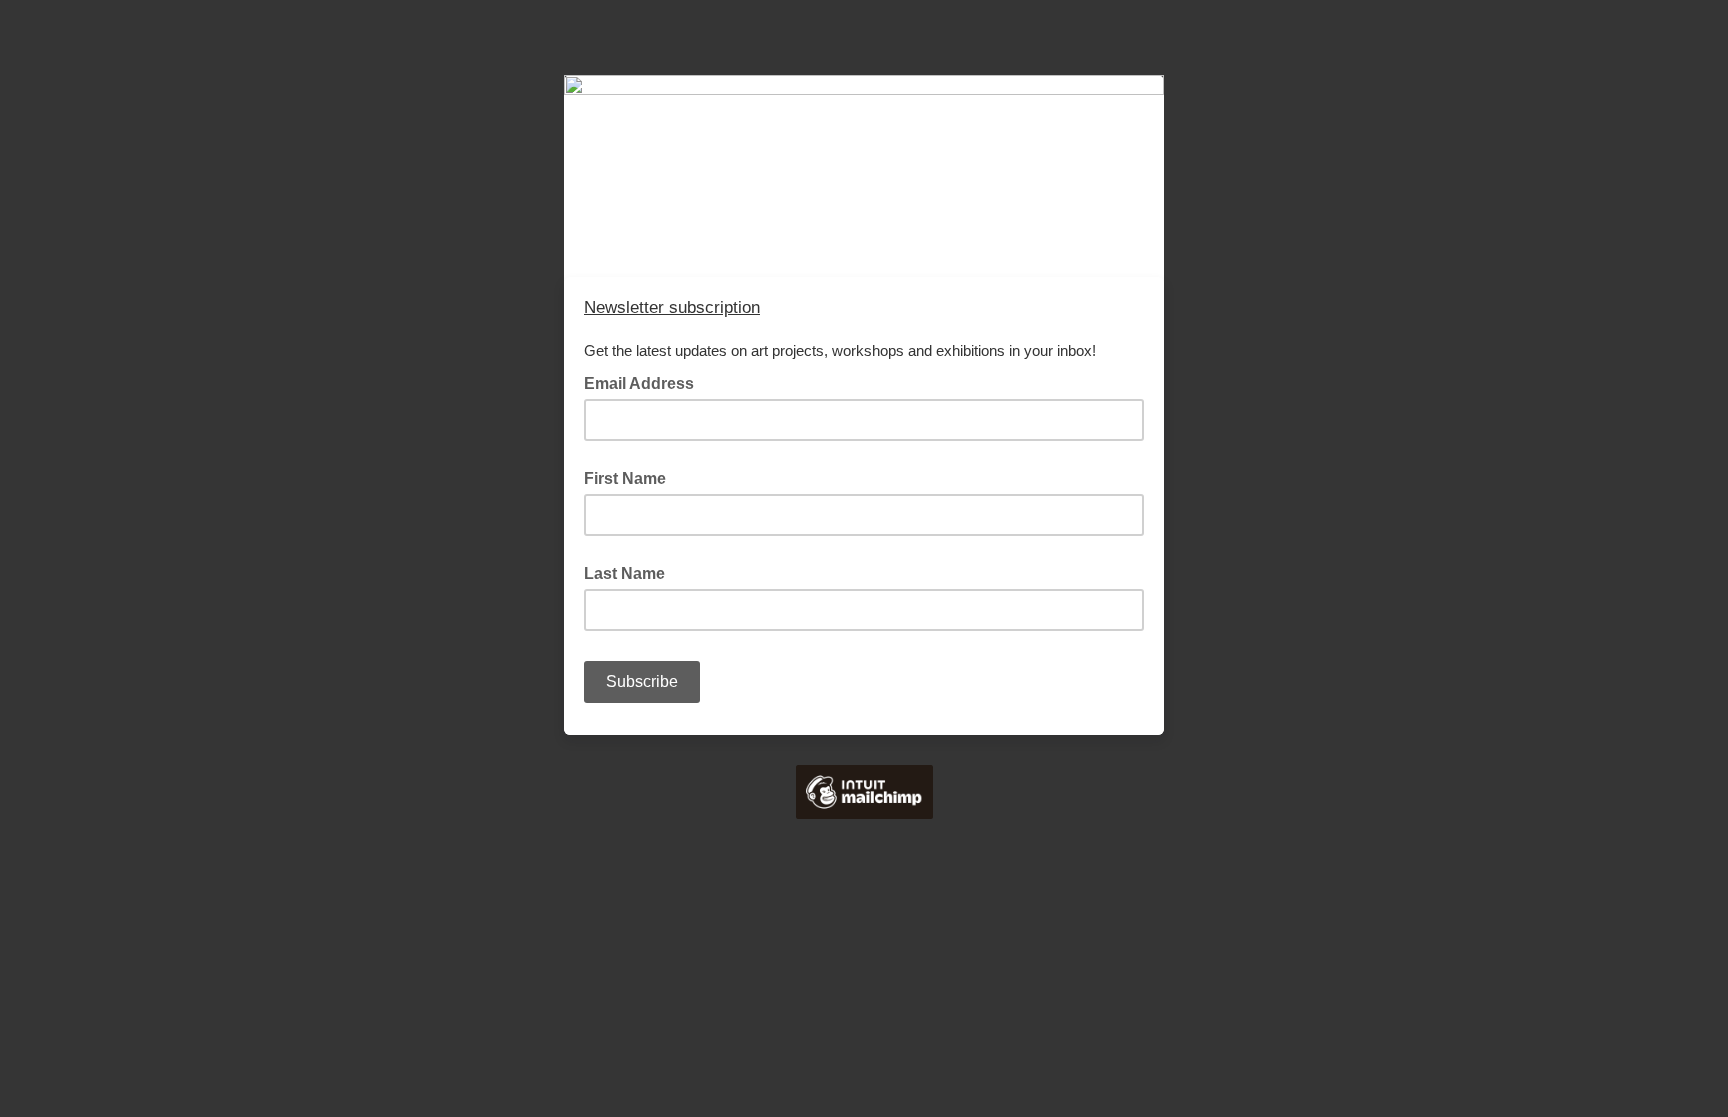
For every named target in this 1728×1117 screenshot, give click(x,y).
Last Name (624, 573)
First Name (625, 478)
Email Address (645, 382)
